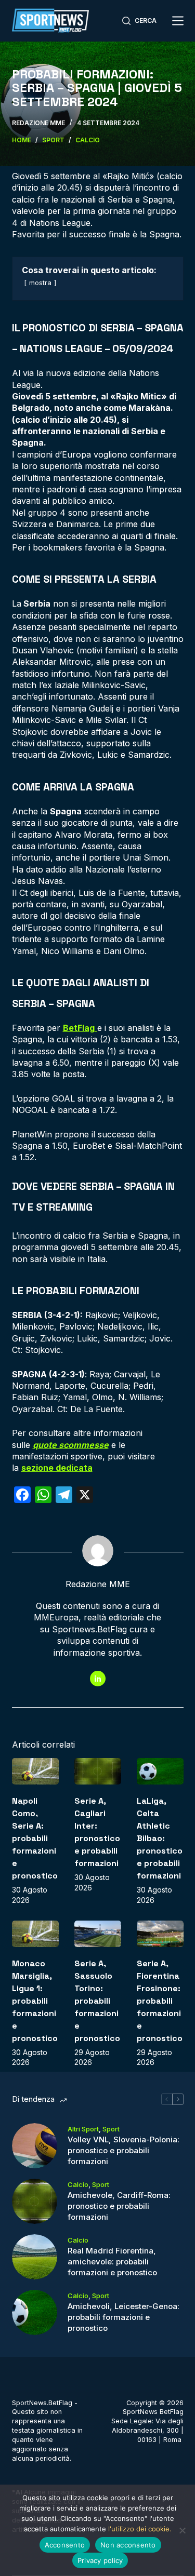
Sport (111, 2129)
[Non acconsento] (182, 2530)
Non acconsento (128, 2545)
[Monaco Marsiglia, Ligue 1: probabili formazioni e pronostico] (35, 1934)
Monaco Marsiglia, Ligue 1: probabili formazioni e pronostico (35, 2001)
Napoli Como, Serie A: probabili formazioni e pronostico (35, 1838)
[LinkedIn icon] (98, 1679)
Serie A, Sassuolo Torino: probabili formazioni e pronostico (97, 2001)
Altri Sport (83, 2129)
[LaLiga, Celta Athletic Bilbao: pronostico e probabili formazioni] (160, 1771)
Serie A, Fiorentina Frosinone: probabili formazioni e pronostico (160, 2001)
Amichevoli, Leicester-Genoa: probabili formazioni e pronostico (123, 2317)
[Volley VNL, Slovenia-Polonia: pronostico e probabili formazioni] (35, 2146)
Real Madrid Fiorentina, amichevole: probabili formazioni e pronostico (112, 2262)
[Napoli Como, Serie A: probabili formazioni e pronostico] (35, 1771)
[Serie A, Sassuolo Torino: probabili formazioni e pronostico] (98, 1934)
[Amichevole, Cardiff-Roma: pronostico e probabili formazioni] (35, 2201)
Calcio (78, 2184)
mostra (40, 283)
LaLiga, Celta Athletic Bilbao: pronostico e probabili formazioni (160, 1838)
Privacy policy (100, 2560)
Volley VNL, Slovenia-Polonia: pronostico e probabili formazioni (123, 2150)
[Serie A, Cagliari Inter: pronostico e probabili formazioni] (98, 1771)
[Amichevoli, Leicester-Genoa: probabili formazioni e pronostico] (35, 2312)
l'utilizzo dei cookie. (140, 2529)
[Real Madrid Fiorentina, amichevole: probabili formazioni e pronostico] (35, 2257)
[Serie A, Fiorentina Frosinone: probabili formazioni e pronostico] (160, 1934)
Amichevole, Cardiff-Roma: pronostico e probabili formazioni (119, 2206)
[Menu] (178, 21)
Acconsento (65, 2545)
